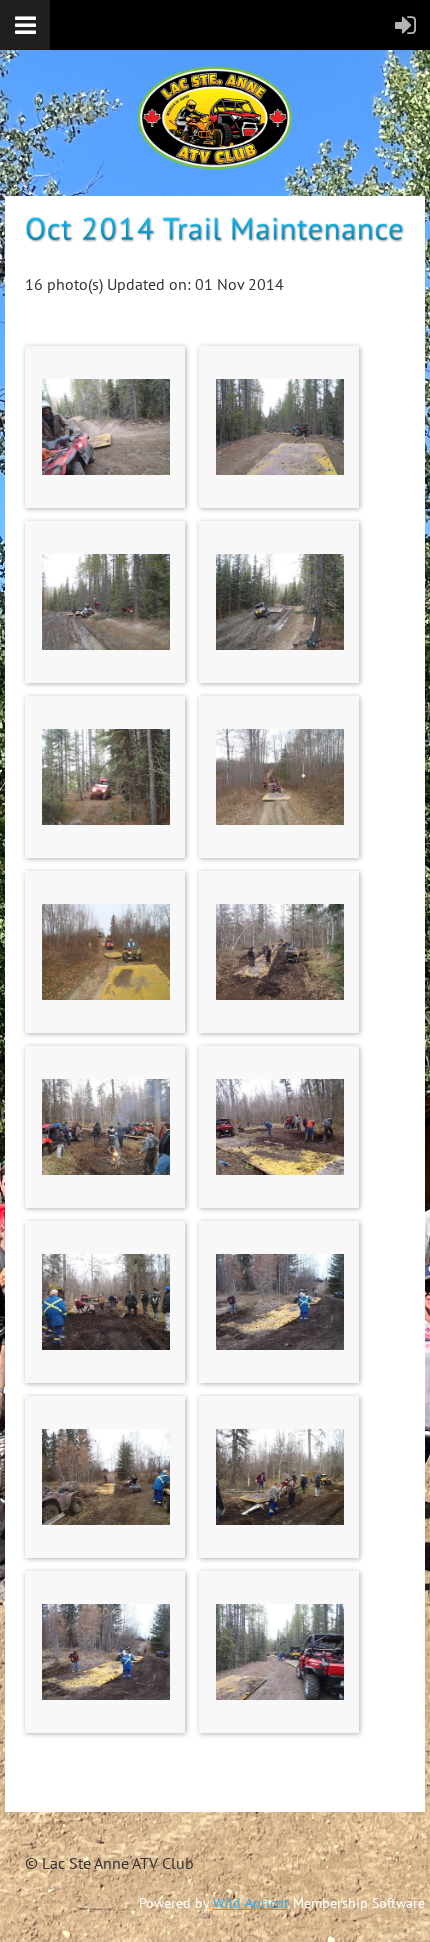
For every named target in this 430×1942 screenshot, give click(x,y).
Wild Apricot (251, 1903)
